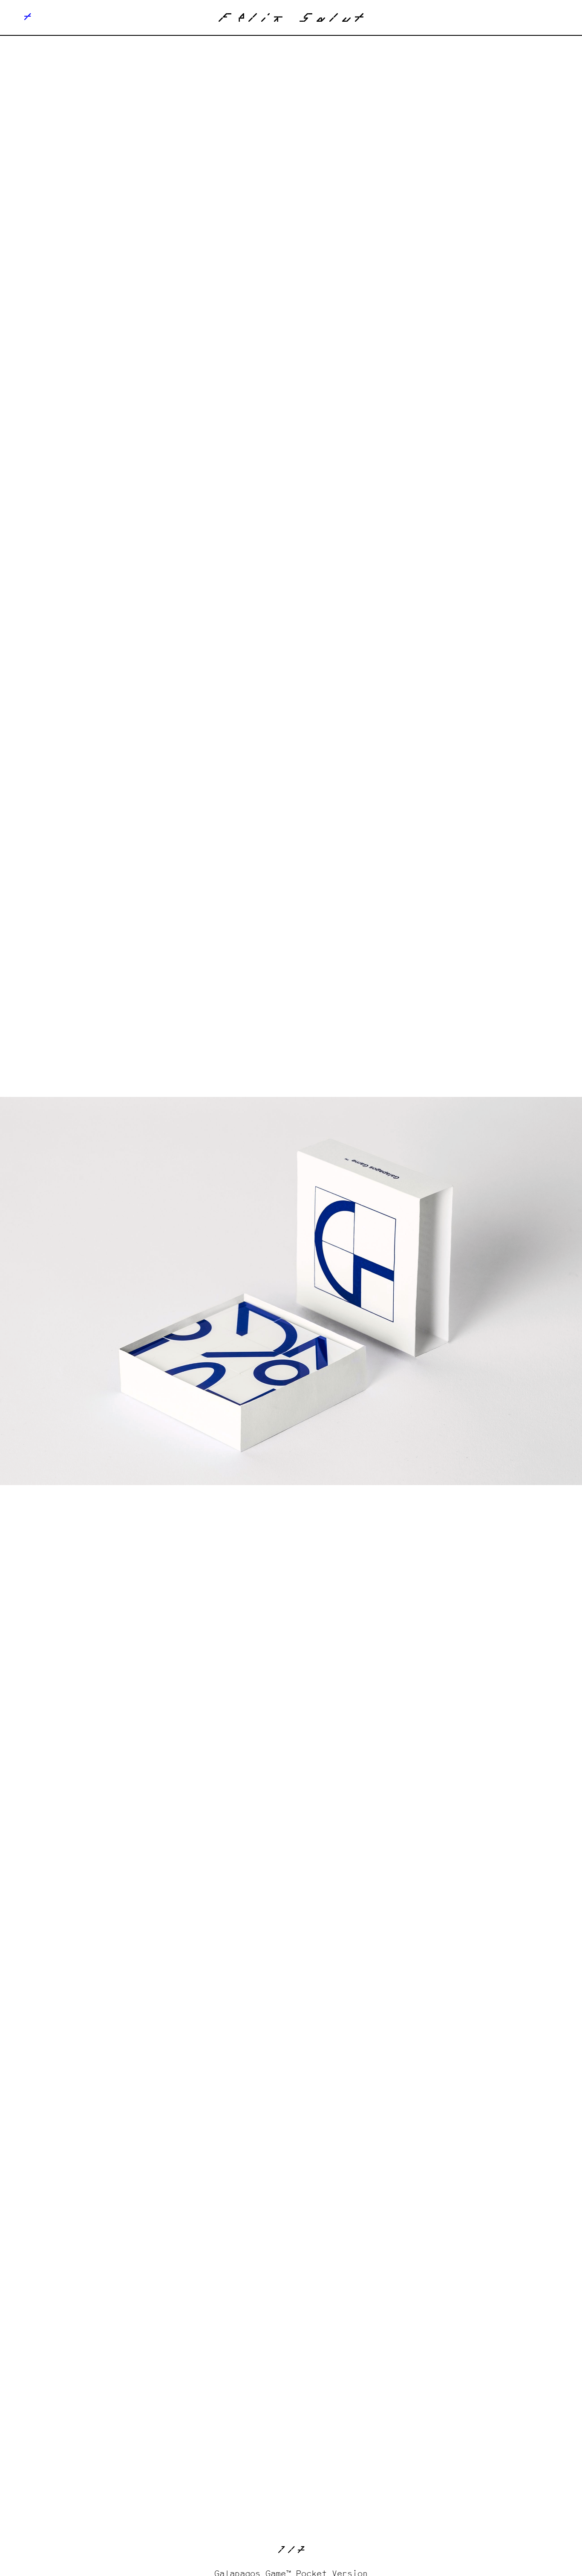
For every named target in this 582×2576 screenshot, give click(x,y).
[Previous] (145, 1291)
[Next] (436, 1291)
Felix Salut (291, 20)
